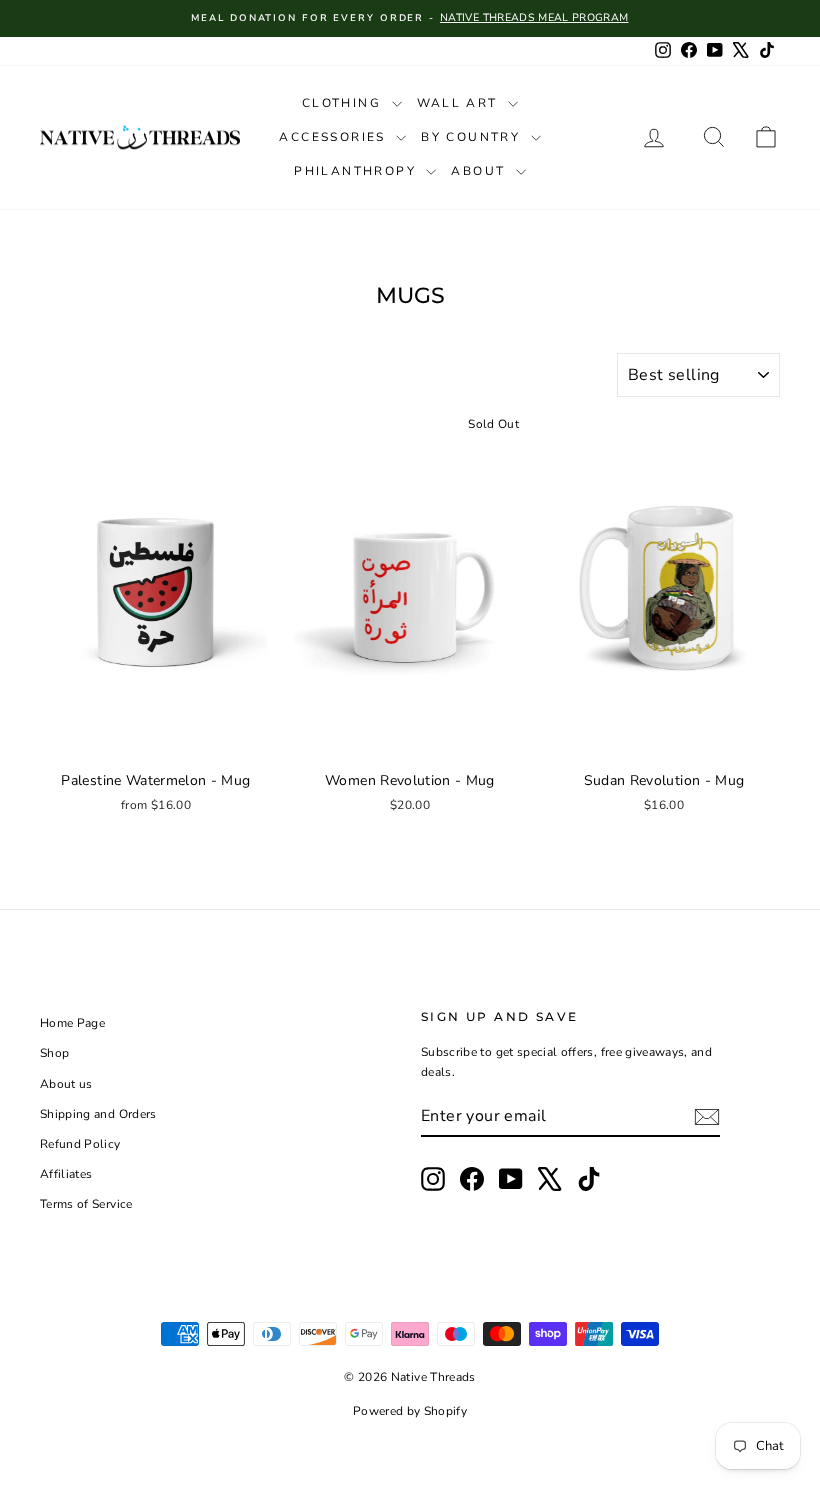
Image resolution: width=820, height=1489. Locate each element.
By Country (473, 137)
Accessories (335, 137)
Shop (54, 1053)
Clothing (344, 103)
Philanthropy (357, 171)
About (480, 171)
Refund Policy (80, 1144)
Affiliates (66, 1174)
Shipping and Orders (98, 1114)
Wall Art (460, 103)
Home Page (72, 1023)
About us (66, 1084)
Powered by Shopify (410, 1411)
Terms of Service (86, 1204)
